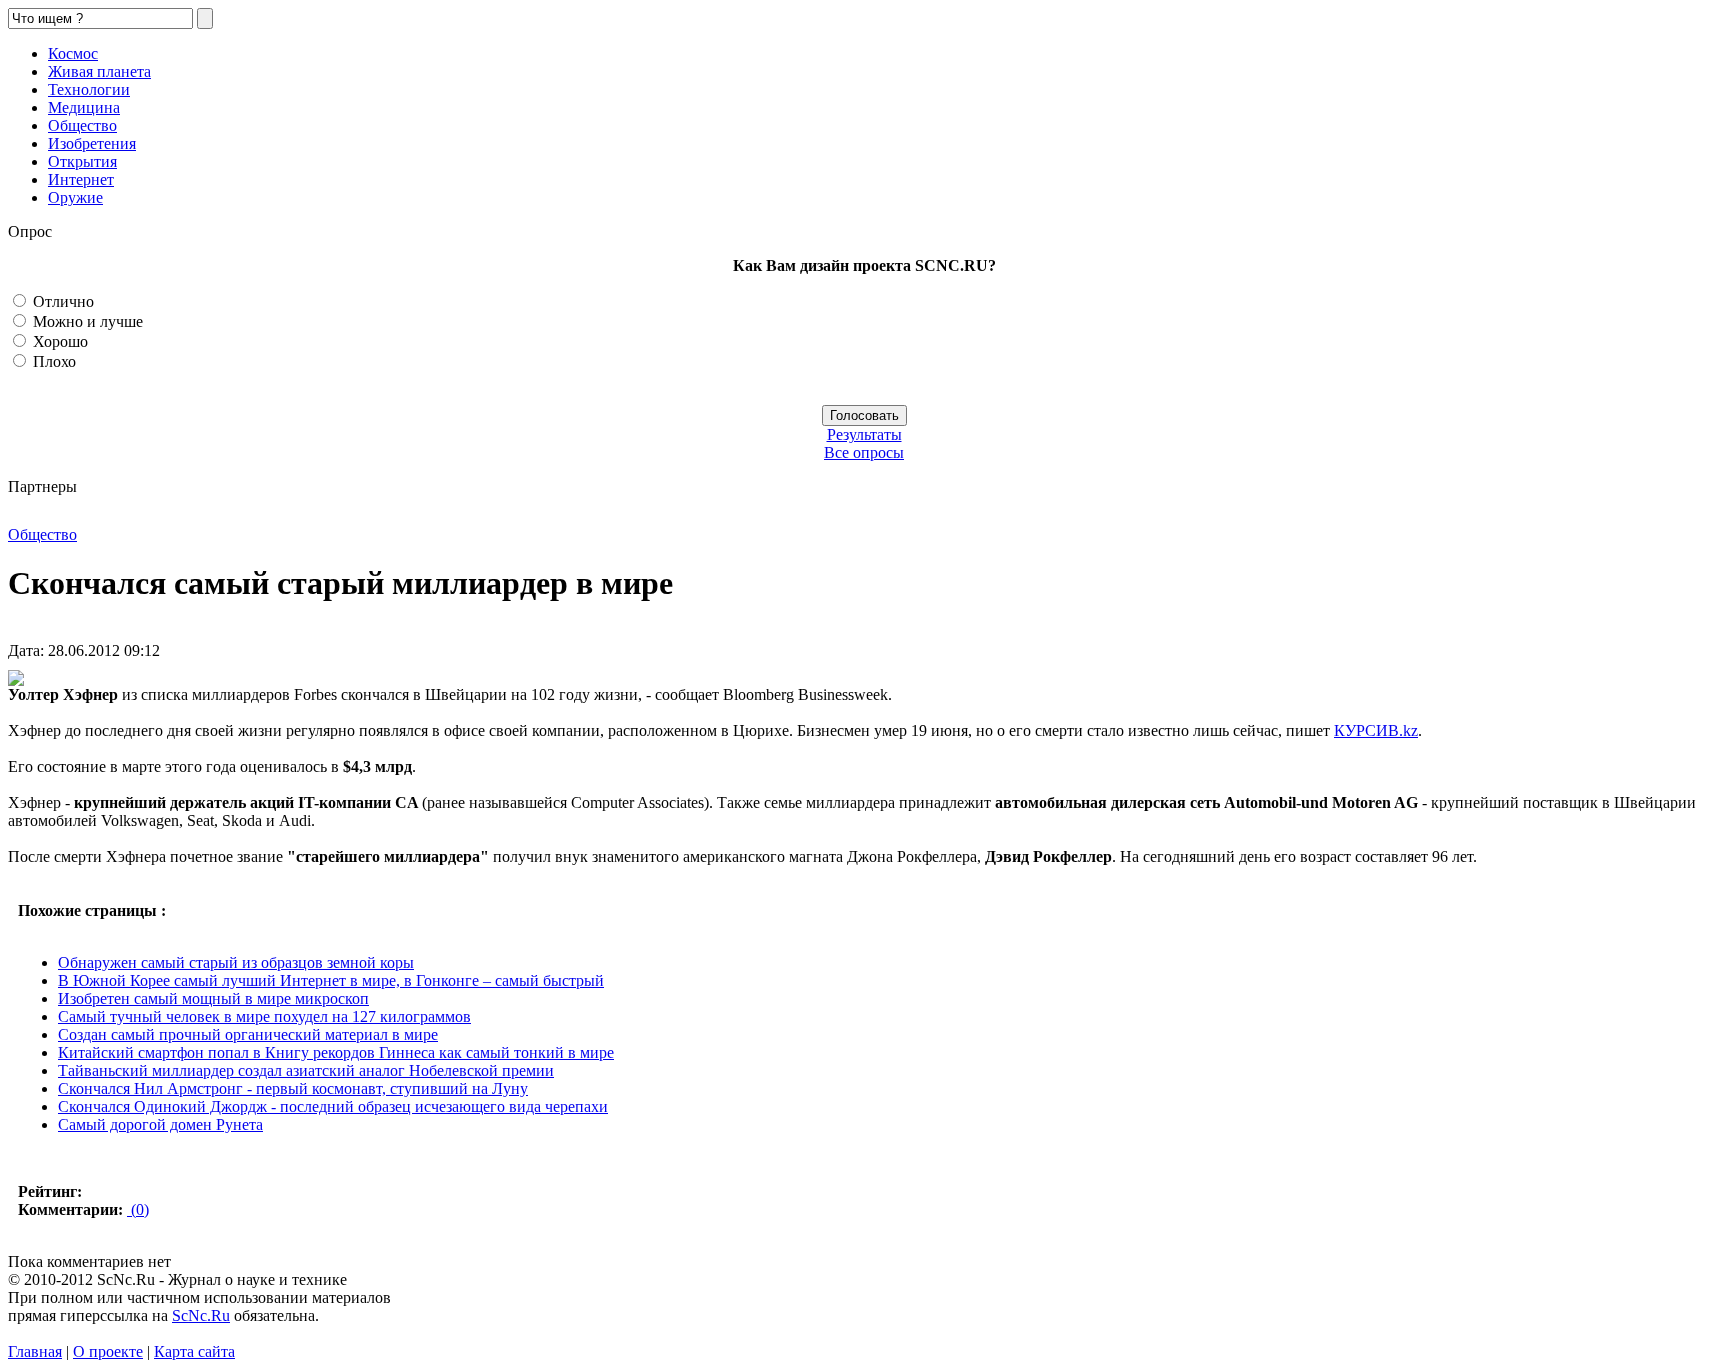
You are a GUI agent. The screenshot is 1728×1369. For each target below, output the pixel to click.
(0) (138, 1209)
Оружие (75, 197)
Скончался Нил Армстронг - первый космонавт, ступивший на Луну (293, 1088)
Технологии (89, 89)
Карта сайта (194, 1351)
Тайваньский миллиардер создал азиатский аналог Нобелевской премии (306, 1070)
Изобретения (92, 143)
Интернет (81, 179)
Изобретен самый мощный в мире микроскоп (213, 998)
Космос (73, 53)
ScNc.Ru (201, 1315)
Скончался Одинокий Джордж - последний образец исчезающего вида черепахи (333, 1106)
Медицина (84, 107)
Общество (82, 125)
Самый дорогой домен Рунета (160, 1124)
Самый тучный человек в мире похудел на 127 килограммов (264, 1016)
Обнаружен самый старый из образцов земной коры (236, 962)
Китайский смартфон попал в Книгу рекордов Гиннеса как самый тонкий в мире (336, 1052)
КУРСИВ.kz (1376, 730)
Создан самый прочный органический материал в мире (248, 1034)
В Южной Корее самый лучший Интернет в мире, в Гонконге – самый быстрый (331, 980)
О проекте (108, 1351)
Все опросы (864, 452)
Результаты (864, 434)
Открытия (82, 161)
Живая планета (99, 71)
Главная (35, 1351)
